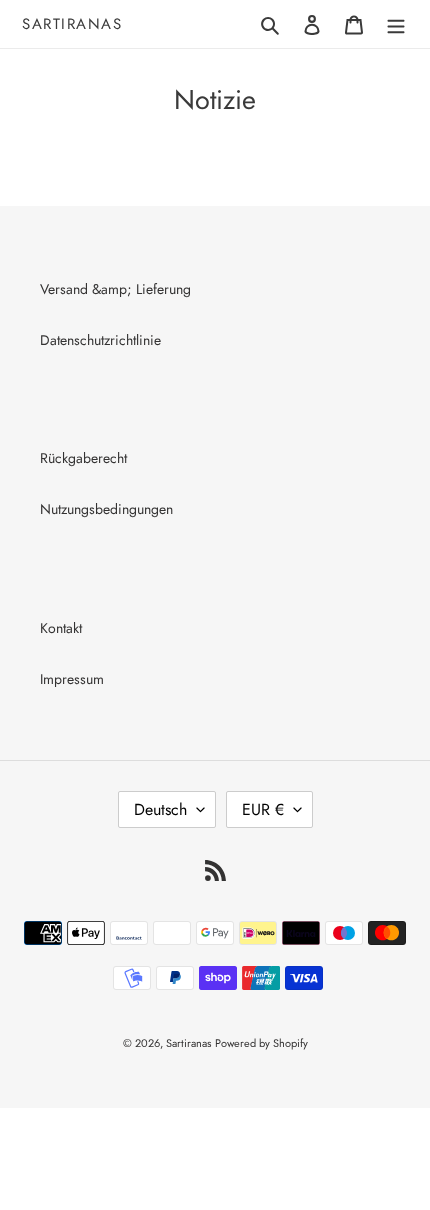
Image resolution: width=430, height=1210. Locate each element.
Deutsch (160, 809)
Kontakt (61, 628)
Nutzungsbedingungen (106, 509)
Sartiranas (72, 24)
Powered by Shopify (261, 1043)
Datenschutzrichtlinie (100, 340)
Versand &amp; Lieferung (115, 289)
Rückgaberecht (83, 458)
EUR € (263, 809)
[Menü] (396, 24)
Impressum (72, 679)
